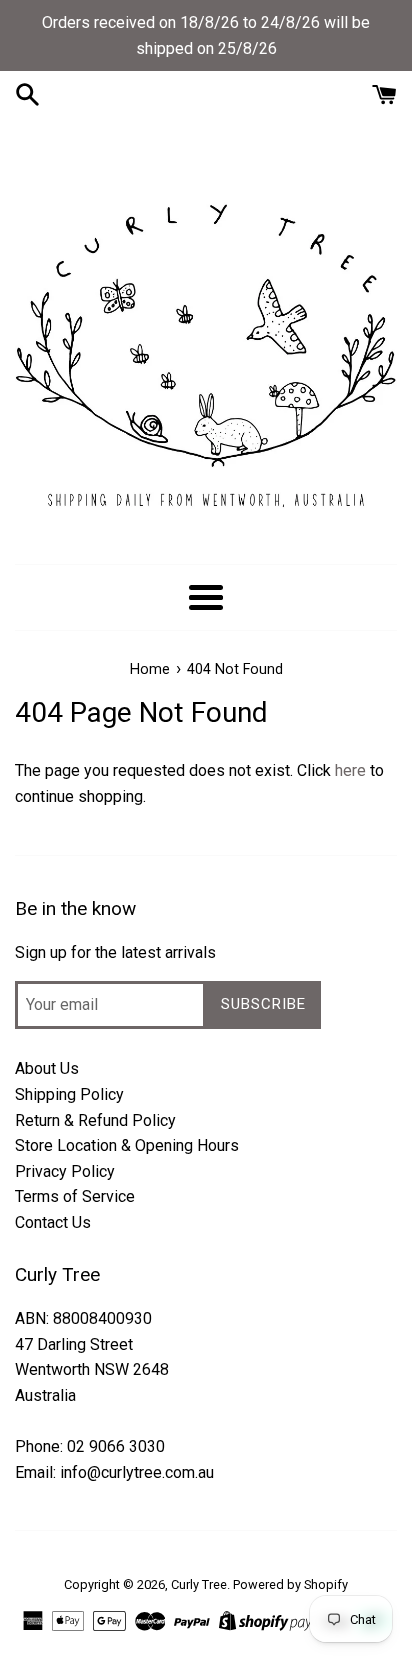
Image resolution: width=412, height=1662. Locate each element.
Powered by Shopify (290, 1584)
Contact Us (53, 1222)
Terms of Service (75, 1196)
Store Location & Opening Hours (127, 1145)
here (350, 770)
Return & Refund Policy (95, 1120)
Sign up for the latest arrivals (115, 952)
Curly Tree (199, 1584)
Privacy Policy (65, 1171)
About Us (47, 1068)
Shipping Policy (69, 1094)
